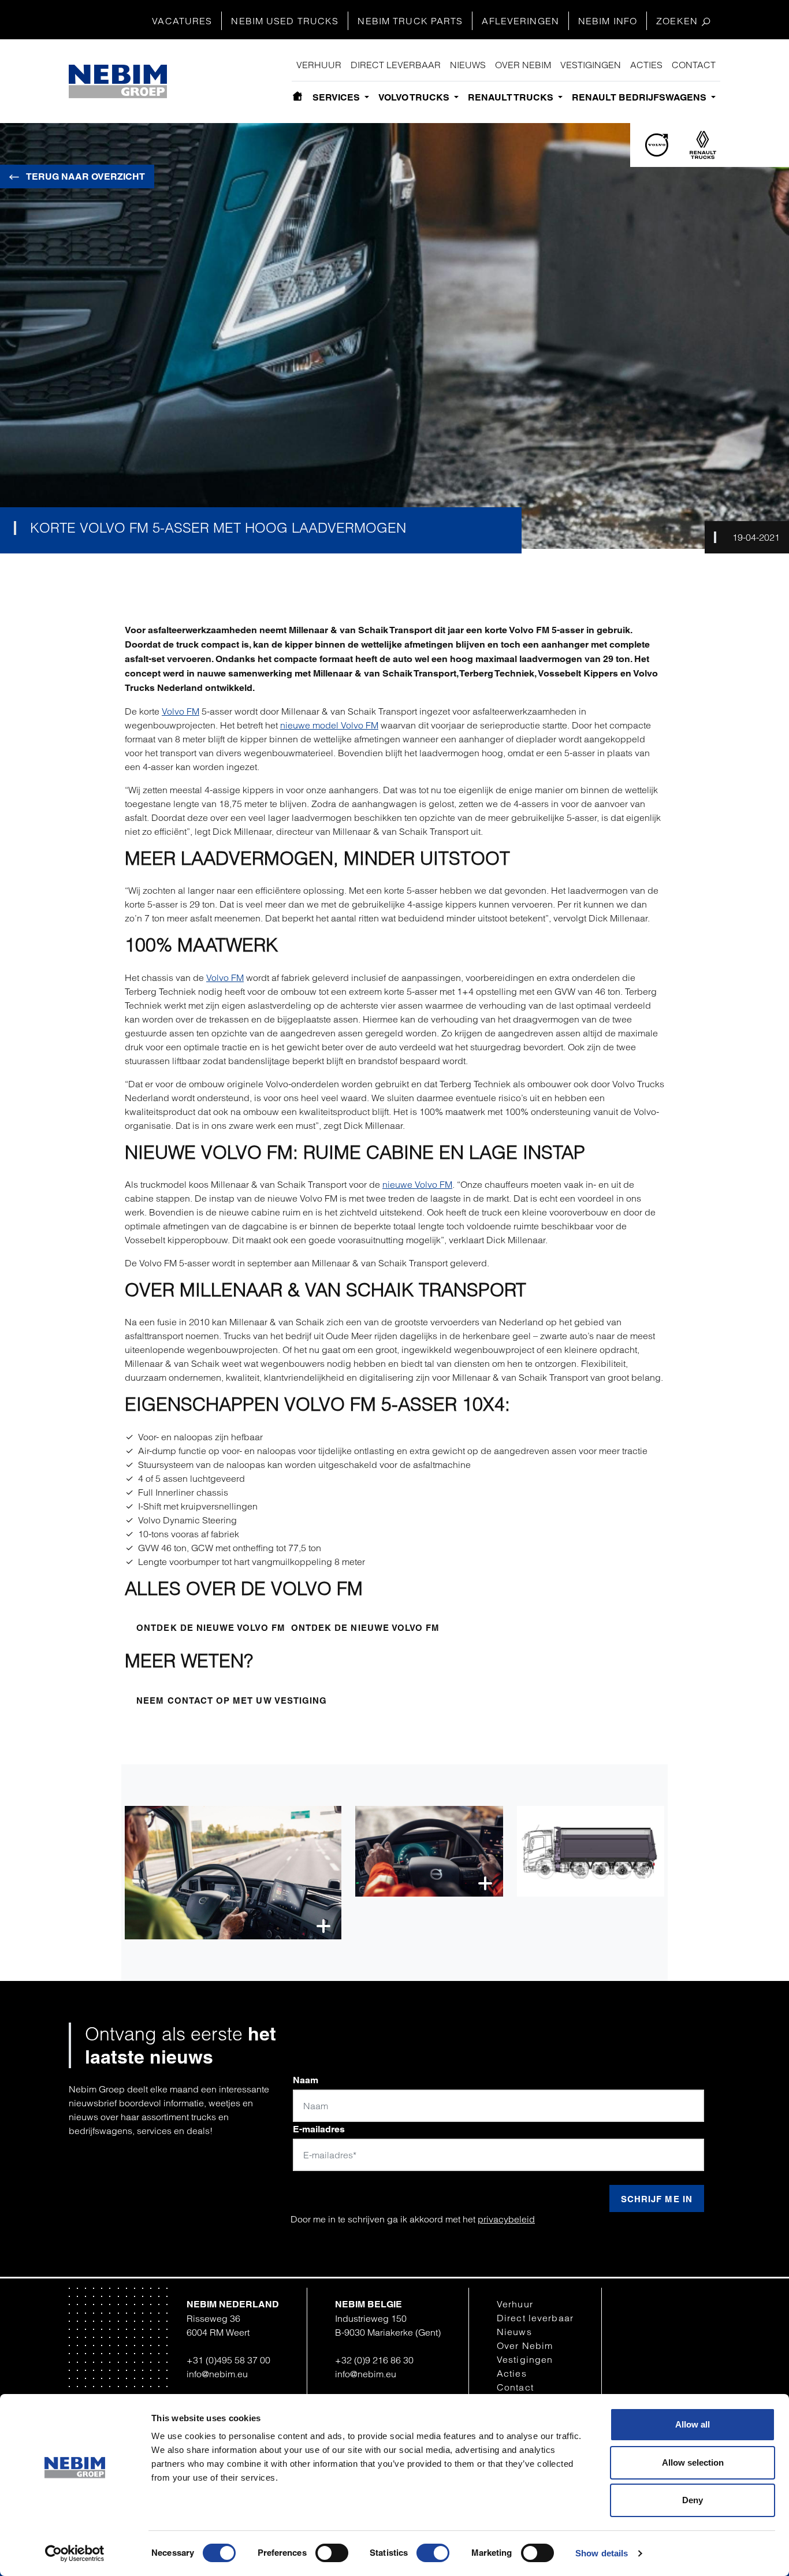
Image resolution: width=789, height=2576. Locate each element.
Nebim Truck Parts (410, 21)
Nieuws (468, 65)
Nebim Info (608, 21)
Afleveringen (520, 21)
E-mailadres (319, 2129)
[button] (233, 1873)
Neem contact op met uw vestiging (232, 1700)
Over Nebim (523, 65)
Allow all (693, 2424)
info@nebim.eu (217, 2374)
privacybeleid (506, 2219)
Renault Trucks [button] (512, 97)
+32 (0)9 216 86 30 (374, 2360)
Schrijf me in (657, 2199)
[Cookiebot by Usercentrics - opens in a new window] (75, 2553)
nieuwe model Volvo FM (329, 725)
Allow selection (693, 2462)
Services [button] (337, 97)
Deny (693, 2500)
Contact (694, 65)
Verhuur (319, 65)
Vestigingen (591, 65)
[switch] (332, 2553)
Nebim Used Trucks (285, 21)
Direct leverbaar (396, 65)
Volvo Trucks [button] (415, 97)
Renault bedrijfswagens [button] (640, 97)
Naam (306, 2080)
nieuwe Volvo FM (417, 1184)
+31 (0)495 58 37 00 (228, 2360)
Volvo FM (180, 711)
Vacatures (182, 21)
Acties (646, 65)
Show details (602, 2553)
